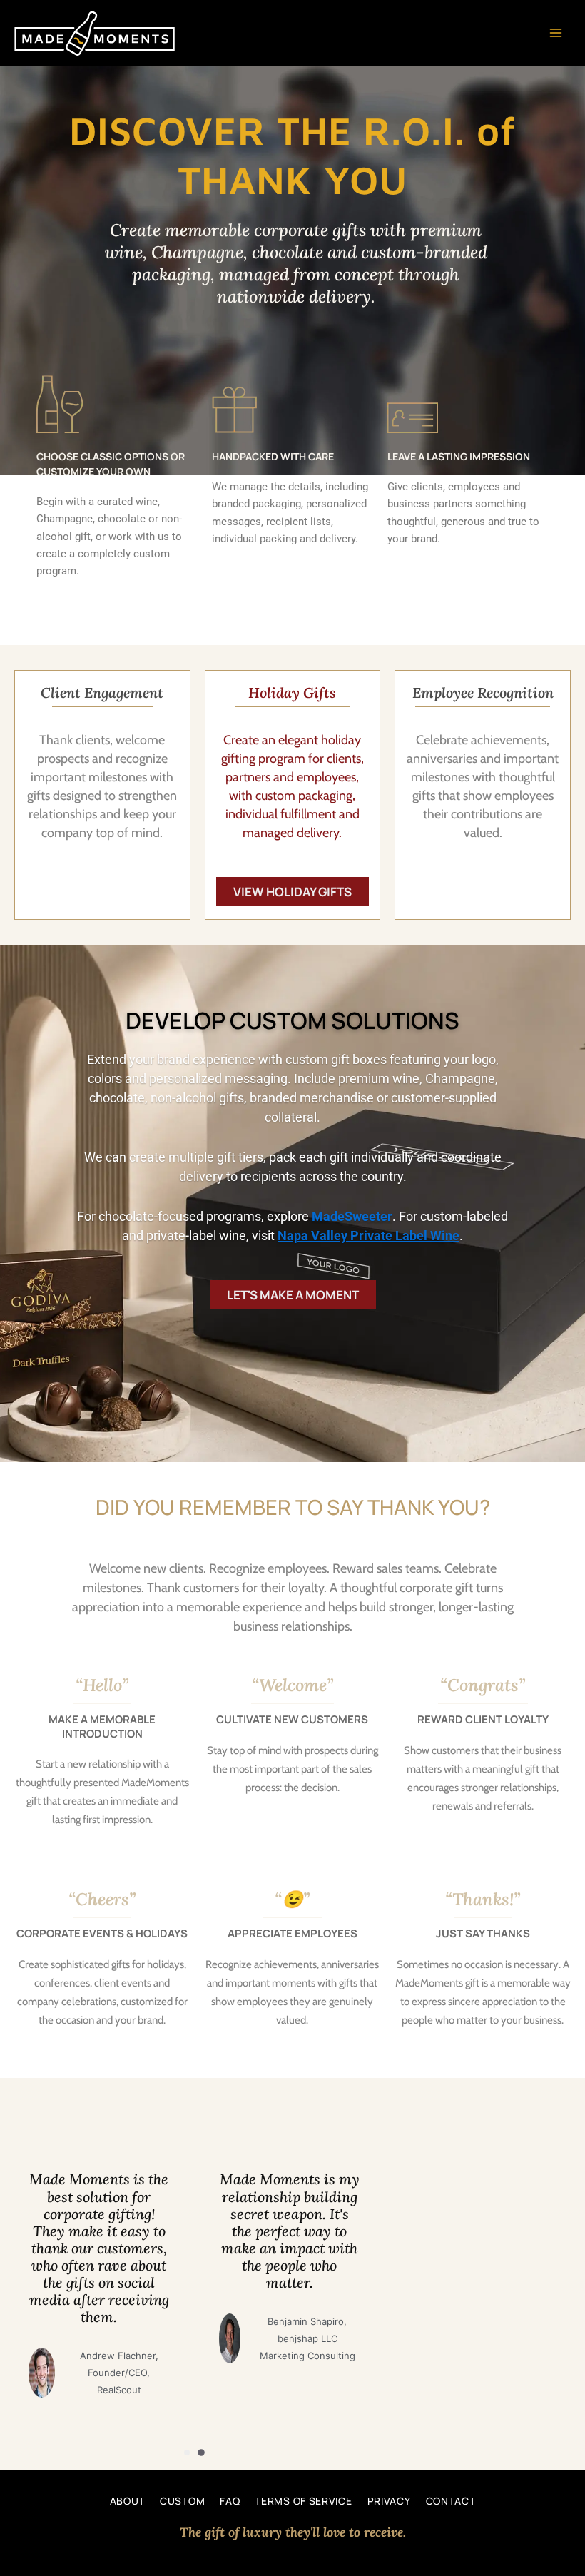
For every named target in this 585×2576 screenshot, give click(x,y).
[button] (187, 2453)
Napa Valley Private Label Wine (368, 1236)
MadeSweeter (352, 1216)
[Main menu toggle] (556, 33)
